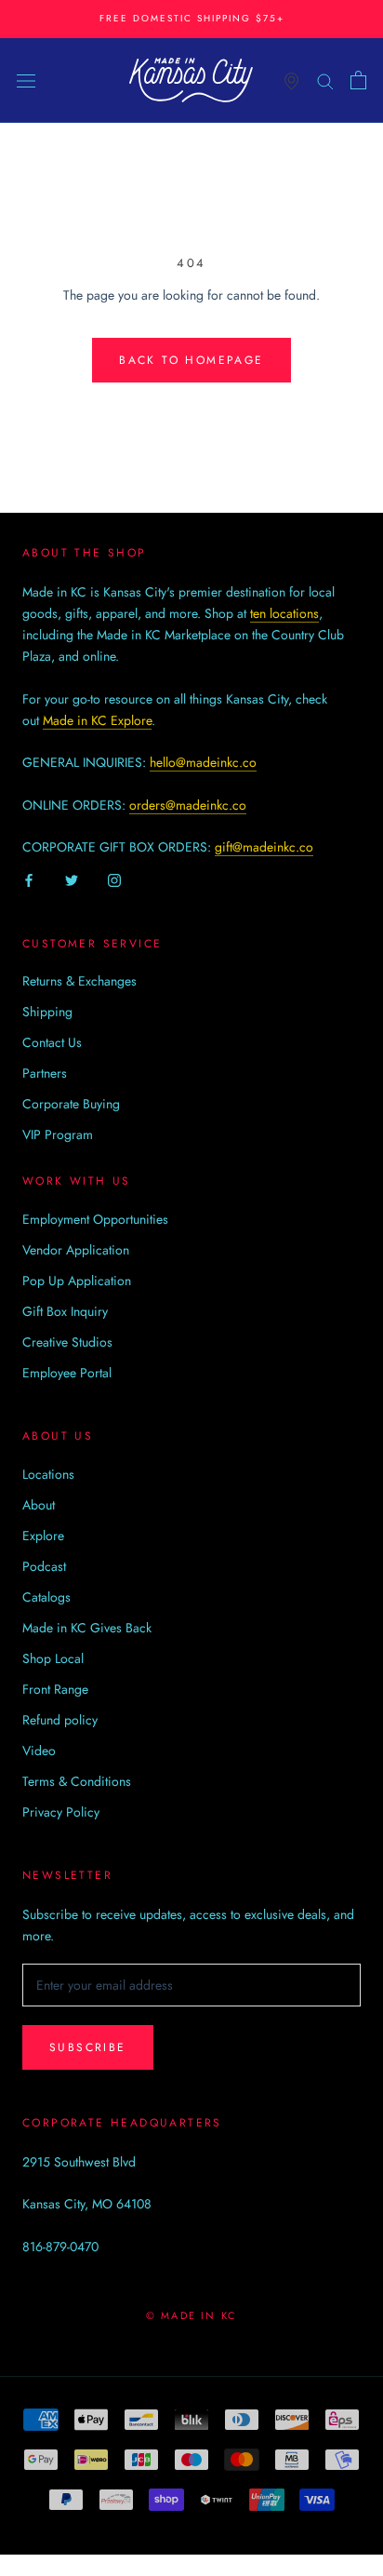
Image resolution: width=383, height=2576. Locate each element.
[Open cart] (358, 80)
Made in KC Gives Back (87, 1628)
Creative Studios (67, 1342)
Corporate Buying (71, 1104)
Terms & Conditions (77, 1781)
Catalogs (46, 1597)
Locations (48, 1474)
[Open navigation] (26, 80)
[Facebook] (29, 879)
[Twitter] (72, 879)
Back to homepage (191, 360)
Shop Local (53, 1658)
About (39, 1505)
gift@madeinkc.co (264, 847)
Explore (43, 1536)
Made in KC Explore (97, 720)
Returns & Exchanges (79, 981)
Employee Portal (67, 1373)
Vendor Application (76, 1250)
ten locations (284, 613)
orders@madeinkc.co (188, 805)
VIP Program (58, 1134)
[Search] (325, 80)
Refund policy (60, 1720)
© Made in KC (191, 2315)
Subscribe (88, 2047)
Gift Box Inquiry (65, 1311)
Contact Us (52, 1042)
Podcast (44, 1566)
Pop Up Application (77, 1281)
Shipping (47, 1012)
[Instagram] (114, 879)
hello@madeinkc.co (203, 762)
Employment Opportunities (95, 1219)
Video (39, 1751)
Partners (45, 1073)
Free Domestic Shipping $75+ (192, 18)
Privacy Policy (61, 1812)
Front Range (55, 1689)
